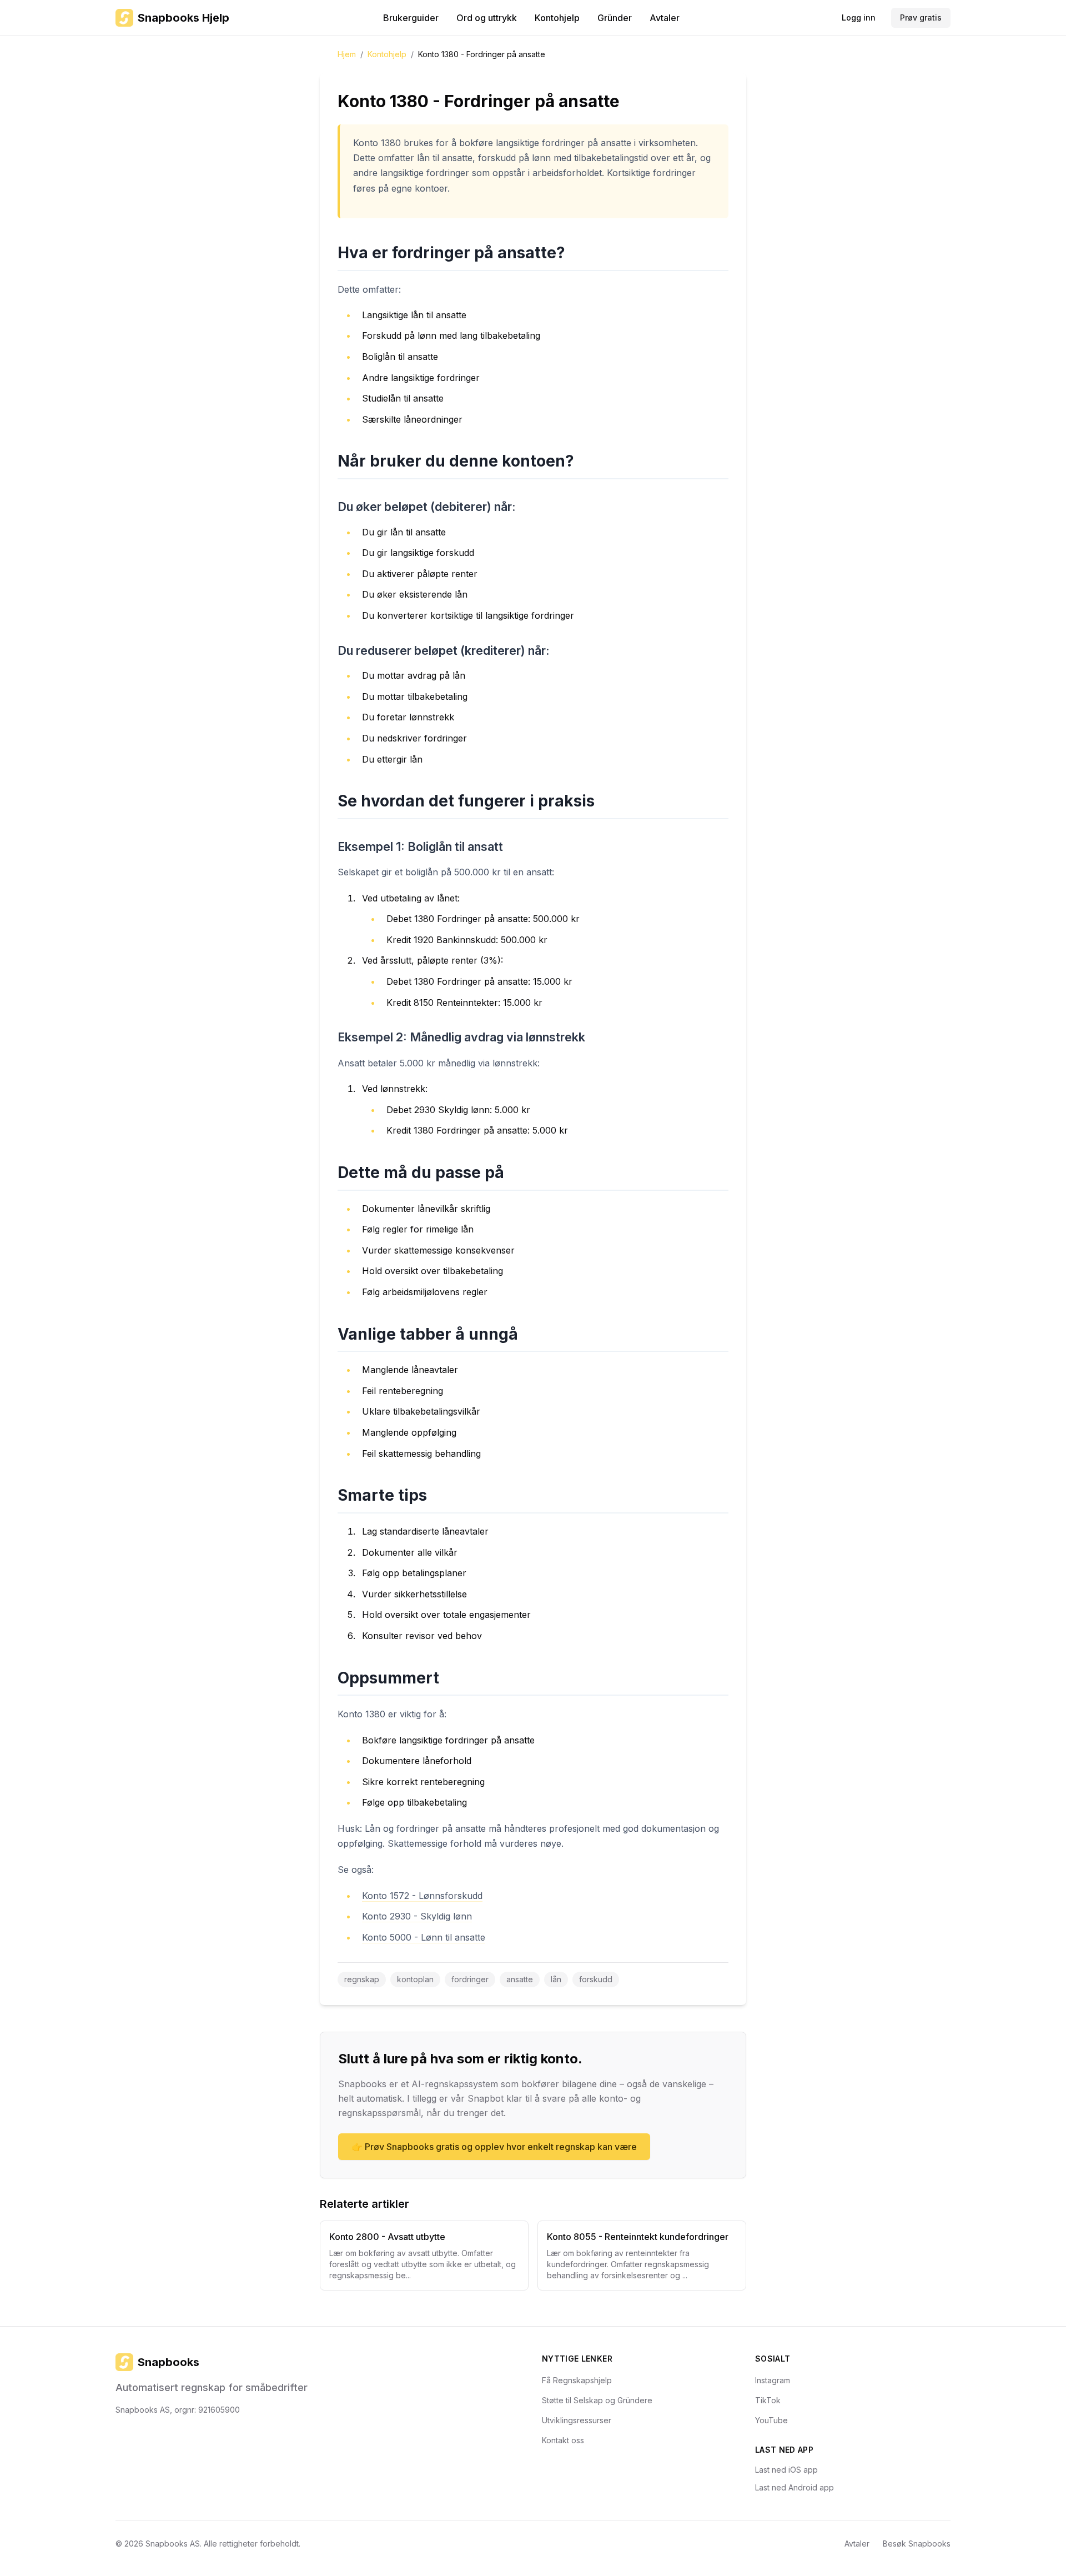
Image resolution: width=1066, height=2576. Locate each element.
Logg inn (859, 17)
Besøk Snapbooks (917, 2544)
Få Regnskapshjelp (577, 2380)
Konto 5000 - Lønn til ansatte (424, 1937)
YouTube (771, 2420)
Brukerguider (411, 18)
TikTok (768, 2400)
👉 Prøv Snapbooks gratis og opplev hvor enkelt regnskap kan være (494, 2147)
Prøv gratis (921, 17)
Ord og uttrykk (487, 18)
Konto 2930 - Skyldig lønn (417, 1916)
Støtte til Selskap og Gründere (597, 2400)
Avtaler (665, 18)
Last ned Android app (795, 2487)
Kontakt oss (563, 2440)
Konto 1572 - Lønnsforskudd (422, 1896)
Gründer (615, 18)
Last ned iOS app (786, 2470)
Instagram (773, 2380)
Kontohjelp (557, 18)
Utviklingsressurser (577, 2420)
